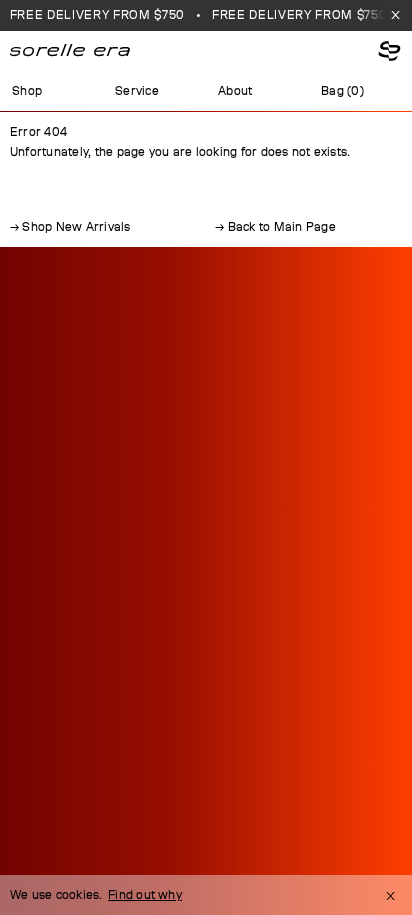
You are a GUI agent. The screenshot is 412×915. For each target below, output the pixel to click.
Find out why (145, 895)
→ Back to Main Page (275, 227)
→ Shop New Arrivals (70, 227)
